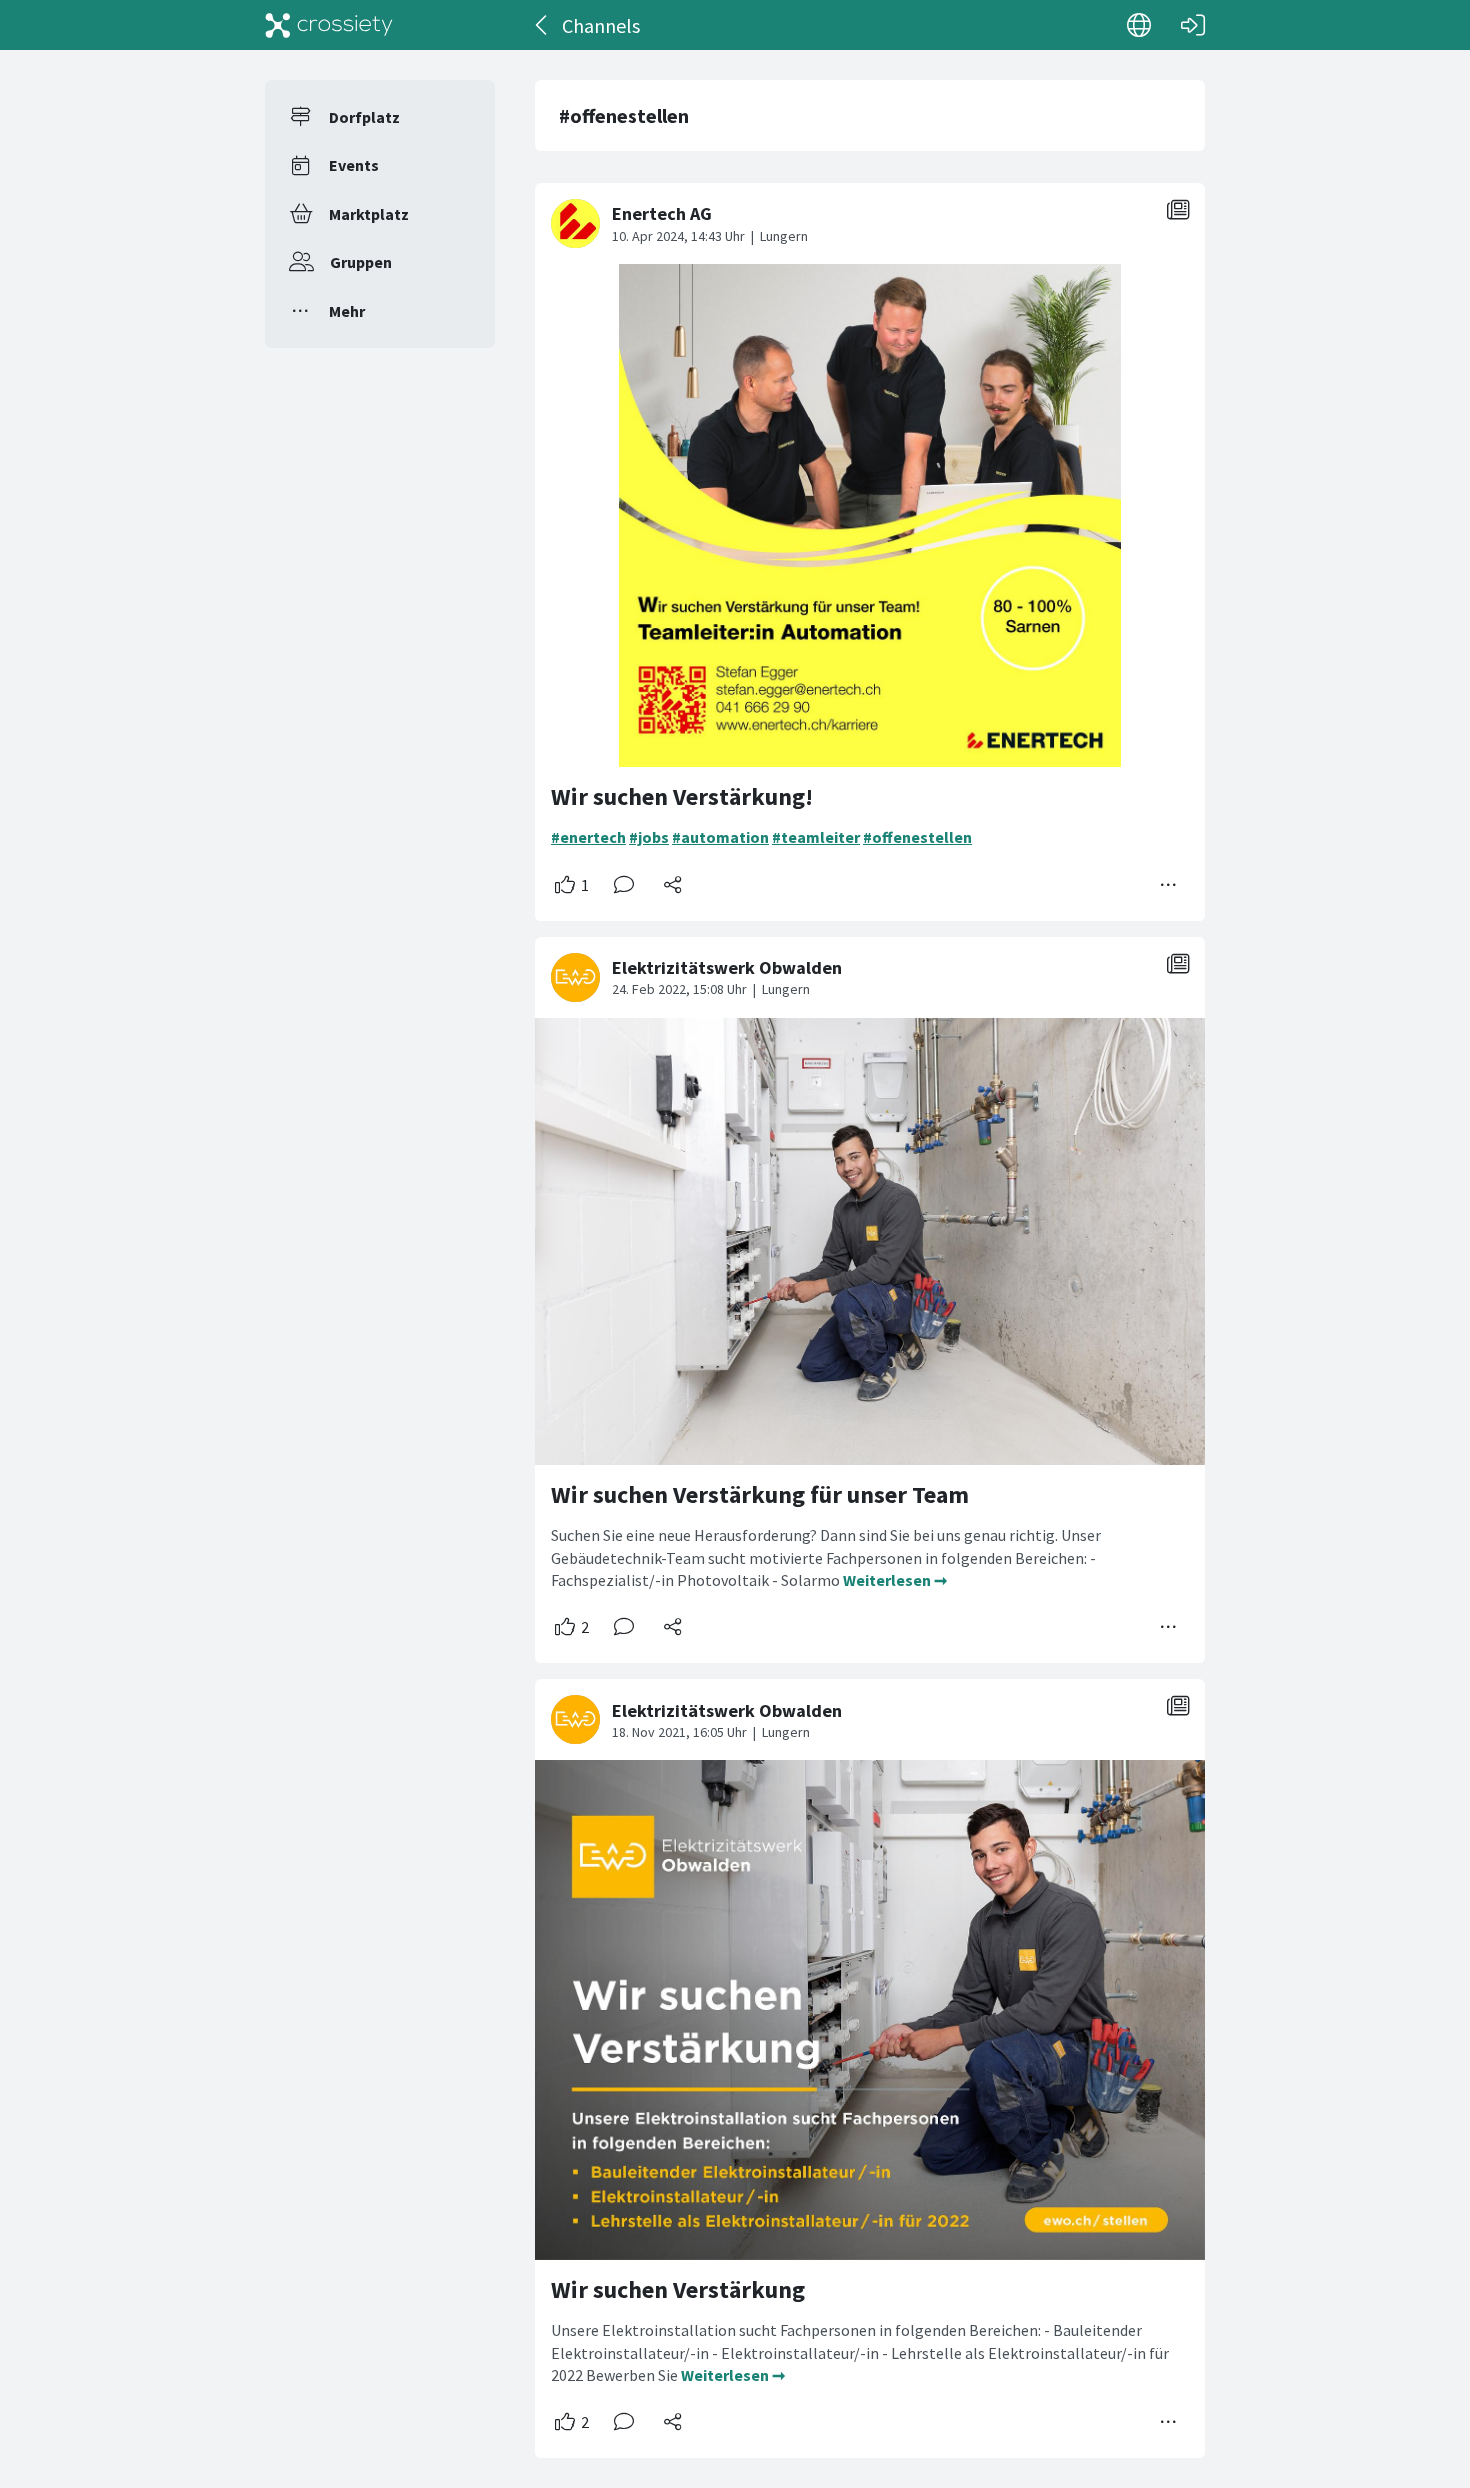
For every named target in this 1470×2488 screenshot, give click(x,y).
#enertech (588, 837)
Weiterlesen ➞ (895, 1580)
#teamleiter (816, 837)
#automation (720, 837)
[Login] (1193, 25)
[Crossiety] (329, 25)
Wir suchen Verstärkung (678, 2289)
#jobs (649, 837)
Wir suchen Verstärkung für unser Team (760, 1494)
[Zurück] (542, 25)
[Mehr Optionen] (1169, 885)
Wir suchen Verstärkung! (682, 796)
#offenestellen (917, 837)
